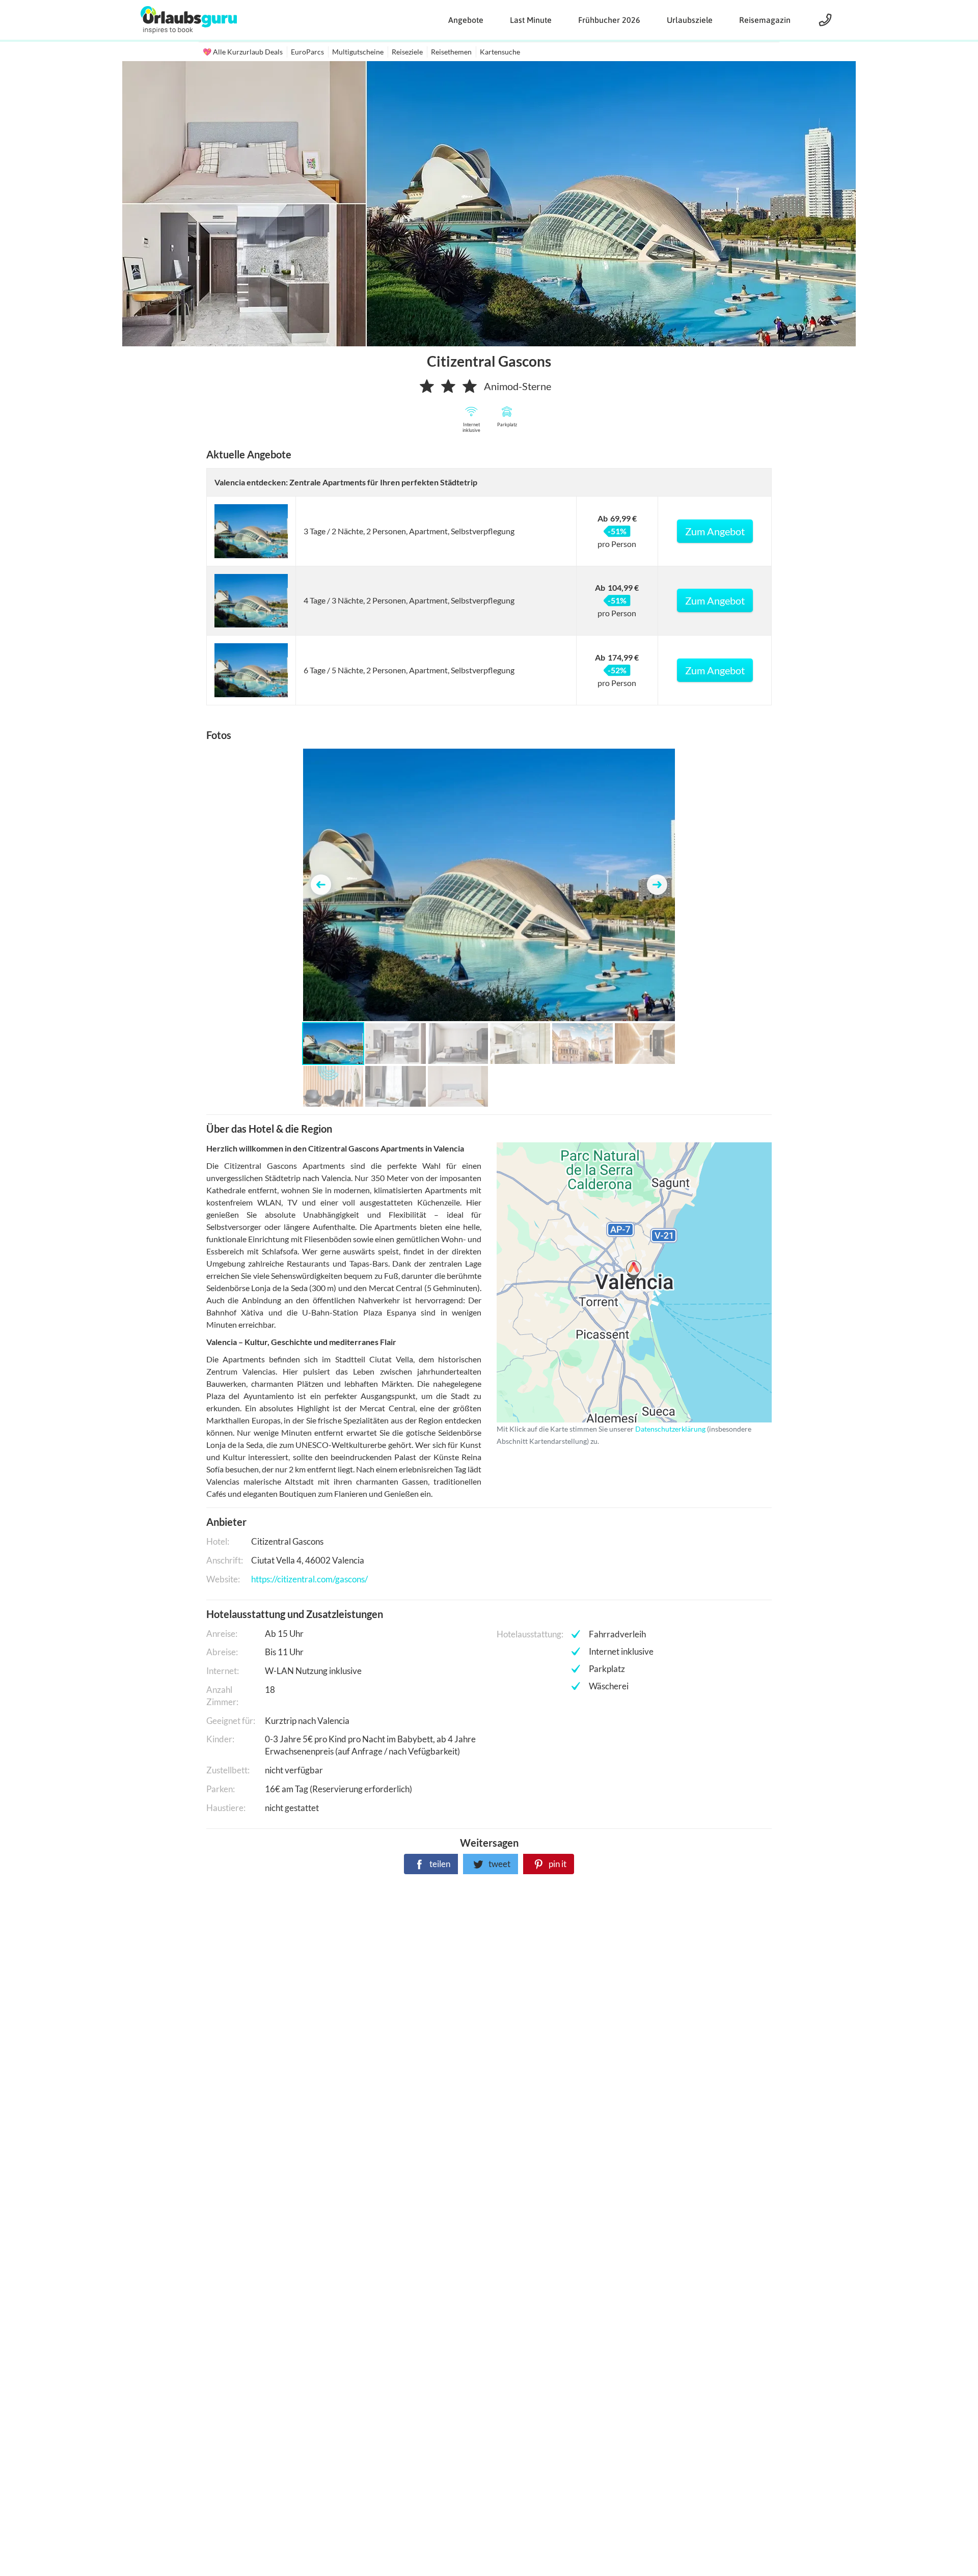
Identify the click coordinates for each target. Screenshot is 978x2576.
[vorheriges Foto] (321, 885)
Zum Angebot (715, 531)
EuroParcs (307, 52)
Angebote (466, 20)
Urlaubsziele (690, 20)
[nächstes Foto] (657, 885)
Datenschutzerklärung (618, 1282)
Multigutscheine (358, 52)
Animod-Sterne (518, 386)
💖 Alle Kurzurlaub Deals (243, 52)
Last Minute (531, 20)
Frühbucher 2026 (609, 20)
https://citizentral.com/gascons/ (309, 1579)
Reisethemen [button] (451, 52)
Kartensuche (500, 52)
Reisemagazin (765, 20)
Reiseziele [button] (407, 52)
